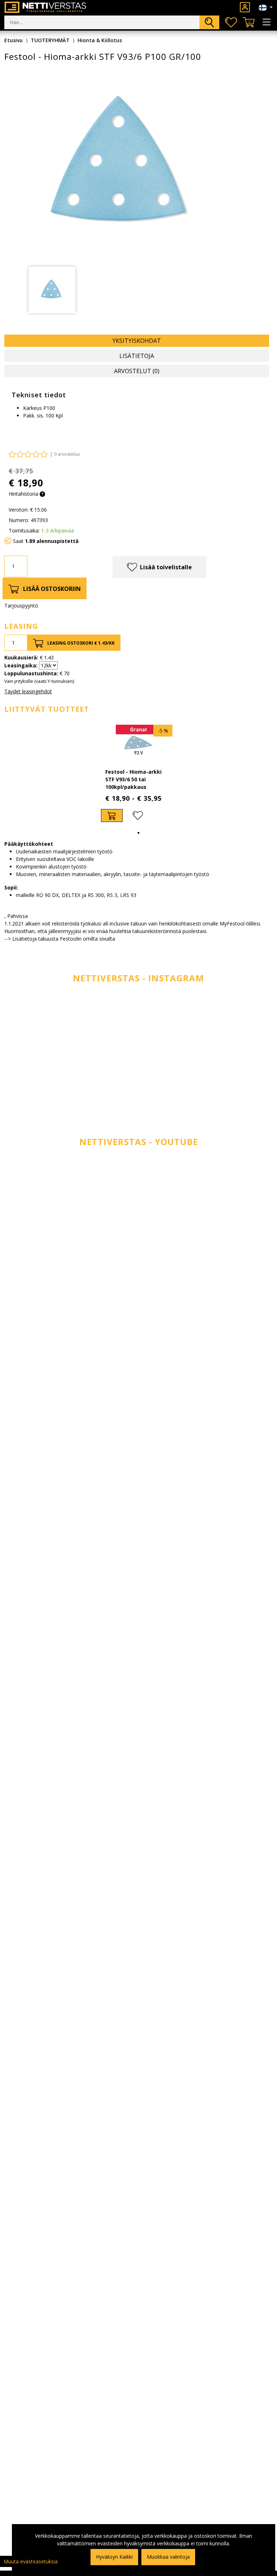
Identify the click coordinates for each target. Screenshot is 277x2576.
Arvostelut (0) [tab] (137, 371)
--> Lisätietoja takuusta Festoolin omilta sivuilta (60, 939)
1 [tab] (138, 833)
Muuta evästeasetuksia (31, 2561)
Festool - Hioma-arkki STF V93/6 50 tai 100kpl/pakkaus (133, 779)
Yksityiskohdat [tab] (137, 341)
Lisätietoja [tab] (137, 356)
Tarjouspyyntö (21, 606)
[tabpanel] (52, 290)
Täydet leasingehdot (28, 691)
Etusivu (14, 40)
